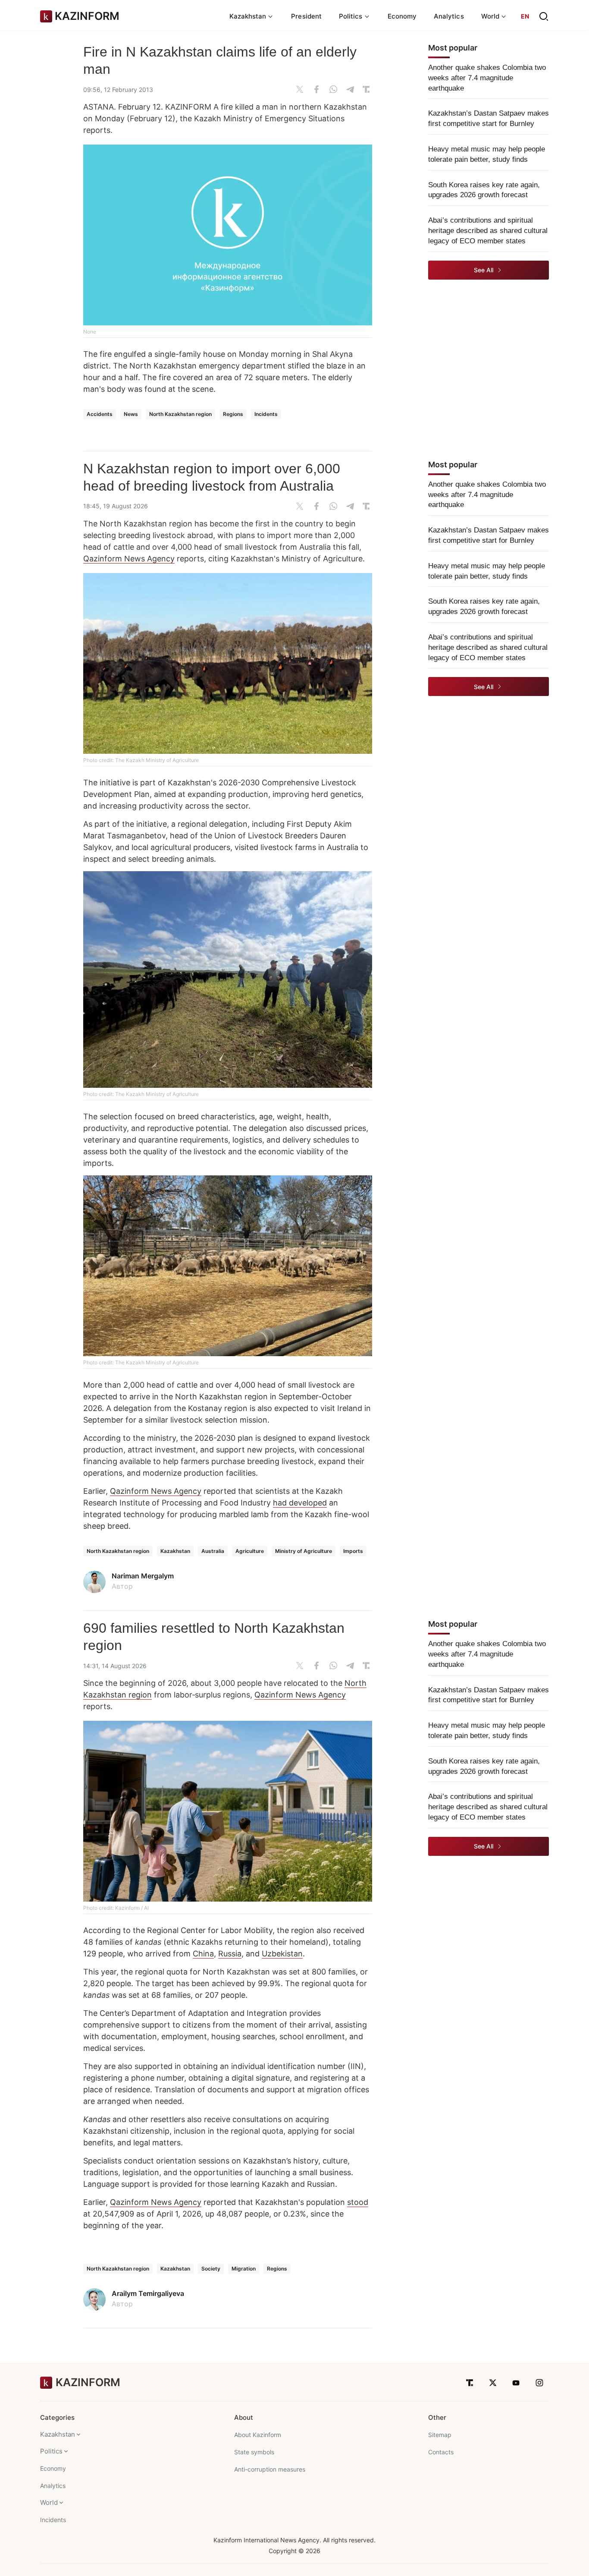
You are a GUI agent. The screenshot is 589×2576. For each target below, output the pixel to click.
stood (358, 2202)
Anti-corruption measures (270, 2469)
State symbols (254, 2452)
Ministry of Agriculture (304, 1551)
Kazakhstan (175, 1551)
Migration (244, 2269)
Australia (213, 1551)
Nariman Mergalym (143, 1576)
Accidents (100, 414)
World (49, 2502)
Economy (402, 16)
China (203, 1954)
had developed (300, 1503)
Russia (230, 1954)
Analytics (449, 16)
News (131, 414)
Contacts (441, 2452)
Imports (353, 1551)
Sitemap (440, 2435)
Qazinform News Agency (129, 559)
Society (211, 2269)
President (306, 16)
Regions (233, 414)
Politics (51, 2451)
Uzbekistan (282, 1954)
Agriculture (250, 1551)
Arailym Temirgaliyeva (148, 2293)
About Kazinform (258, 2435)
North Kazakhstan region (180, 414)
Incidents (266, 414)
